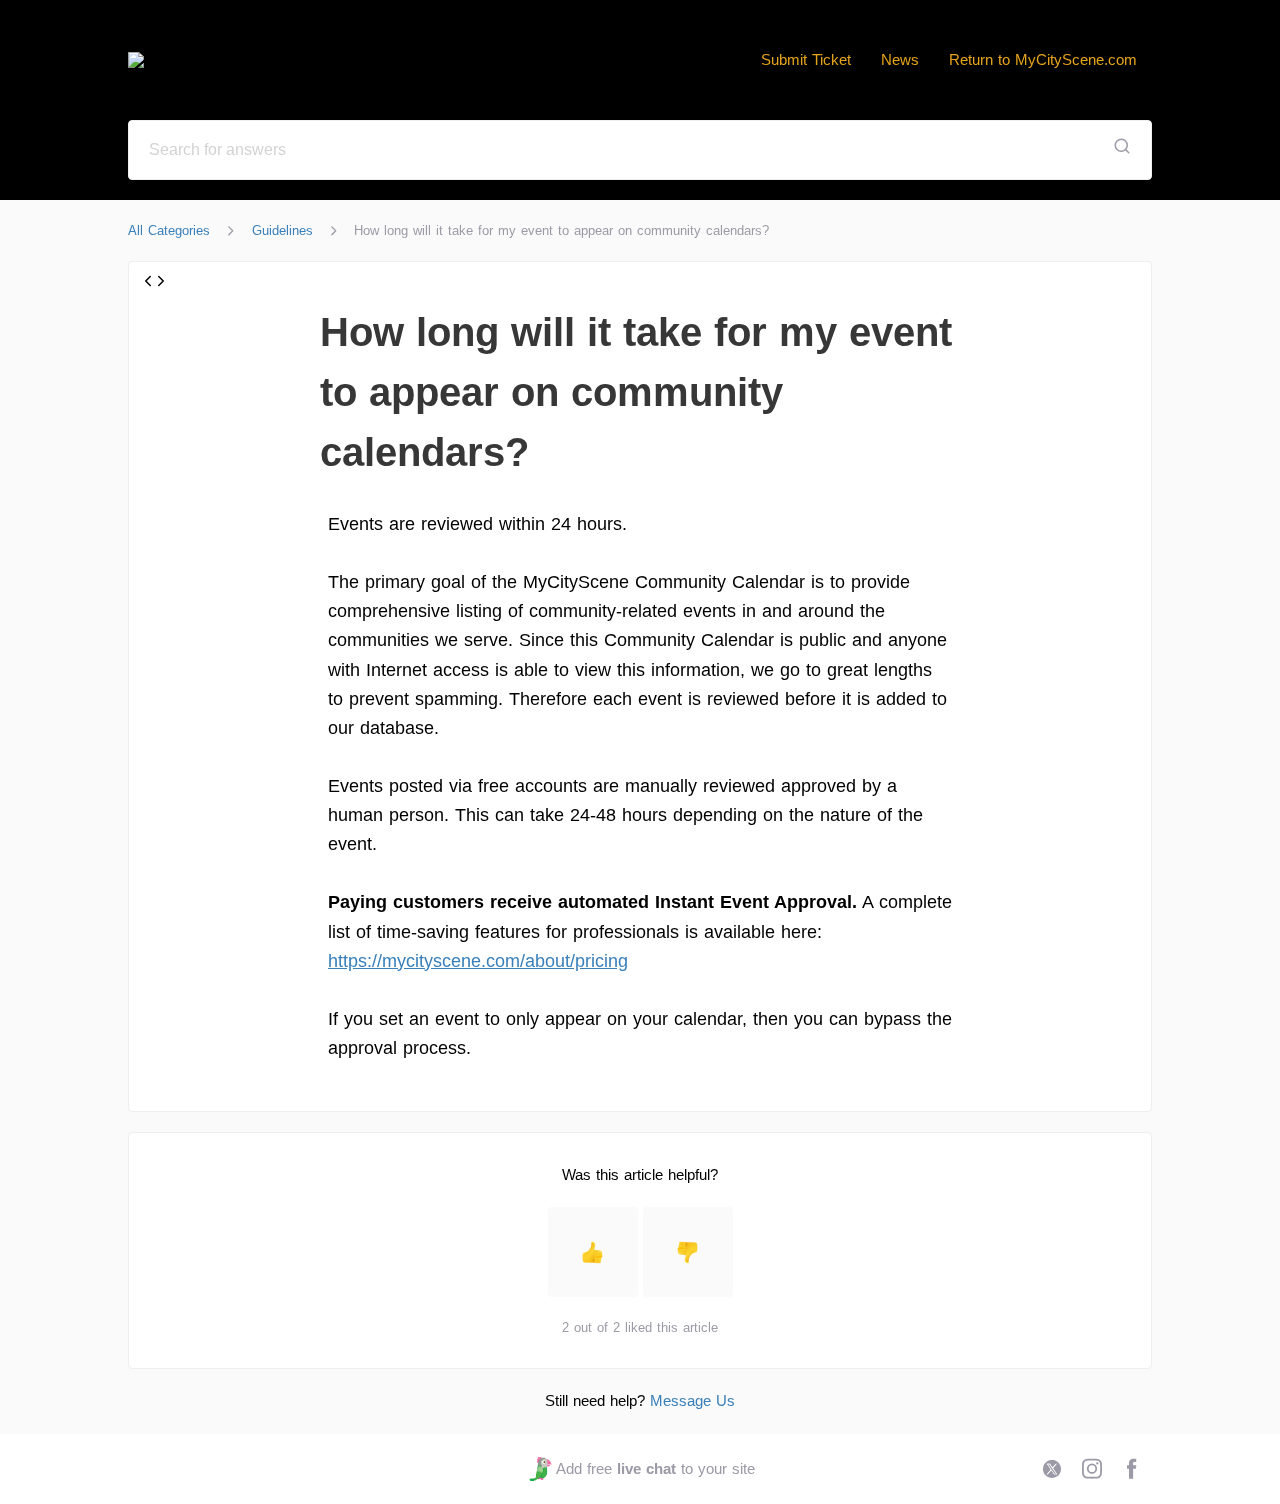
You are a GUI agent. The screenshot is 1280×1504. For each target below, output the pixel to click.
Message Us (692, 1400)
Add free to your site (655, 1468)
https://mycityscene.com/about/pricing (478, 961)
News (900, 59)
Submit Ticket (806, 59)
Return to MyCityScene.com (1043, 59)
